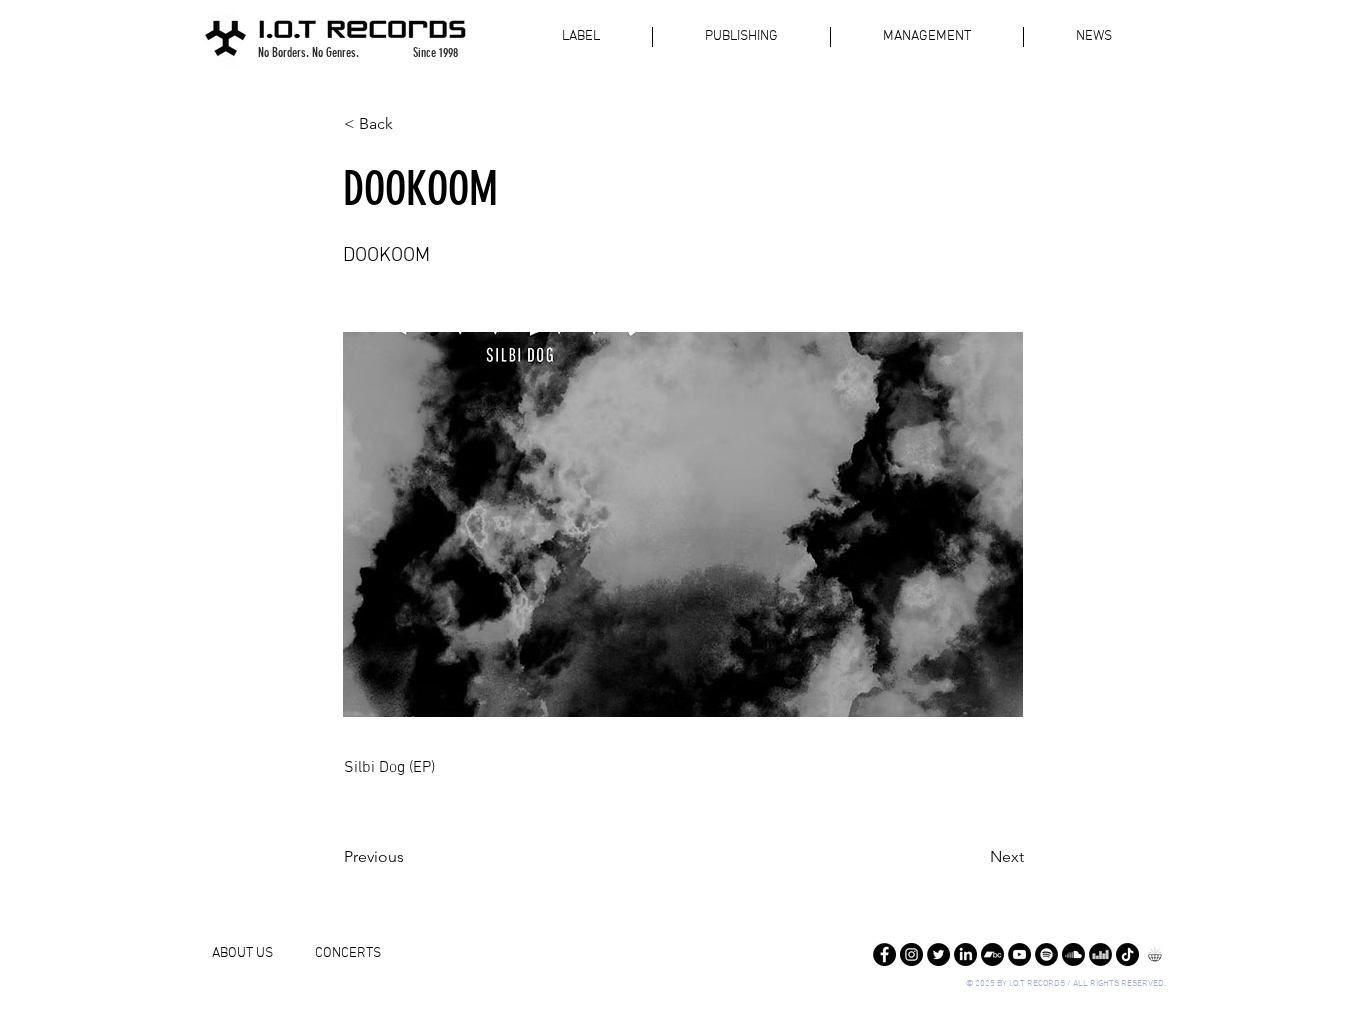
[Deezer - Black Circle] (1100, 954)
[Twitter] (938, 954)
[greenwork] (1154, 954)
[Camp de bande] (992, 954)
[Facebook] (884, 954)
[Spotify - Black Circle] (1046, 954)
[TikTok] (1127, 954)
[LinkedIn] (965, 954)
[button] (410, 124)
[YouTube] (1019, 954)
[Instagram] (911, 954)
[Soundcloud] (1073, 954)
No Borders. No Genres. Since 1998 (358, 52)
